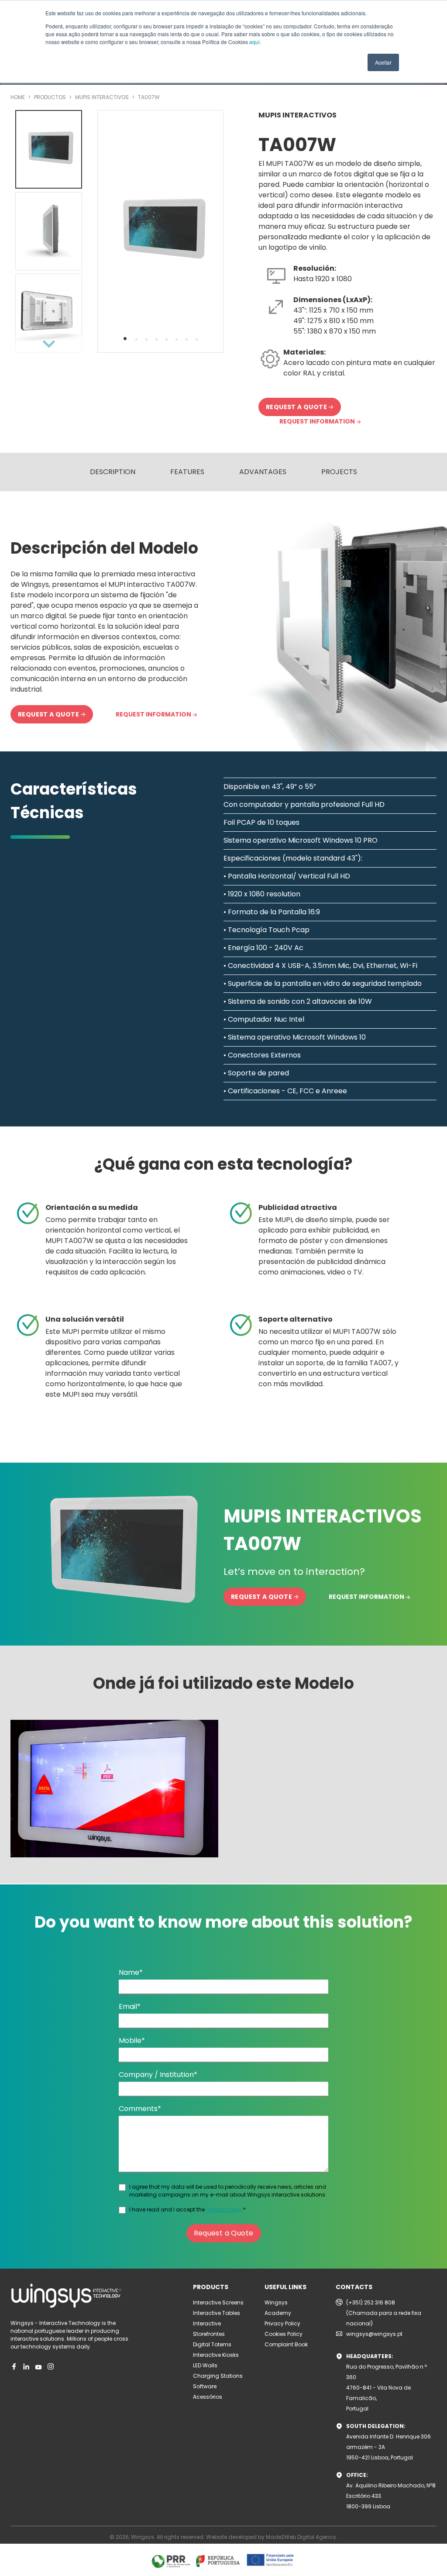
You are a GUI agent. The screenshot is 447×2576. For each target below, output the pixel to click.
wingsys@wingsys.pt (374, 2334)
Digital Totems (212, 2344)
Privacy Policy (224, 2209)
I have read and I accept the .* (187, 2209)
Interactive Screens (218, 2302)
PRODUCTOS (51, 97)
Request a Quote (224, 2233)
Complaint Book (286, 2344)
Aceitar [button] (383, 62)
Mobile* (132, 2040)
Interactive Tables (217, 2313)
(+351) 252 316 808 (371, 2302)
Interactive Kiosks (216, 2355)
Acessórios (208, 2397)
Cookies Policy (284, 2334)
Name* (131, 1972)
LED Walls (205, 2365)
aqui (254, 42)
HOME (18, 97)
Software (205, 2386)
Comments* (140, 2109)
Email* (130, 2006)
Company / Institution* (158, 2075)
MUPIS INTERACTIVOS (103, 97)
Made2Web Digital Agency (301, 2537)
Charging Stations (218, 2376)
